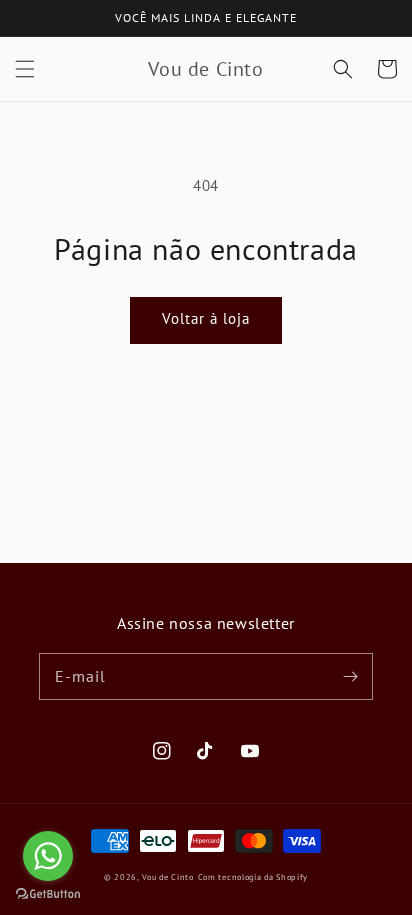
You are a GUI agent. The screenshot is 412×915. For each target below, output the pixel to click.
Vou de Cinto (168, 877)
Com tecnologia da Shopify (253, 877)
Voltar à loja (206, 318)
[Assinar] (350, 676)
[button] (25, 69)
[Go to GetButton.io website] (48, 894)
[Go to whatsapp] (48, 856)
